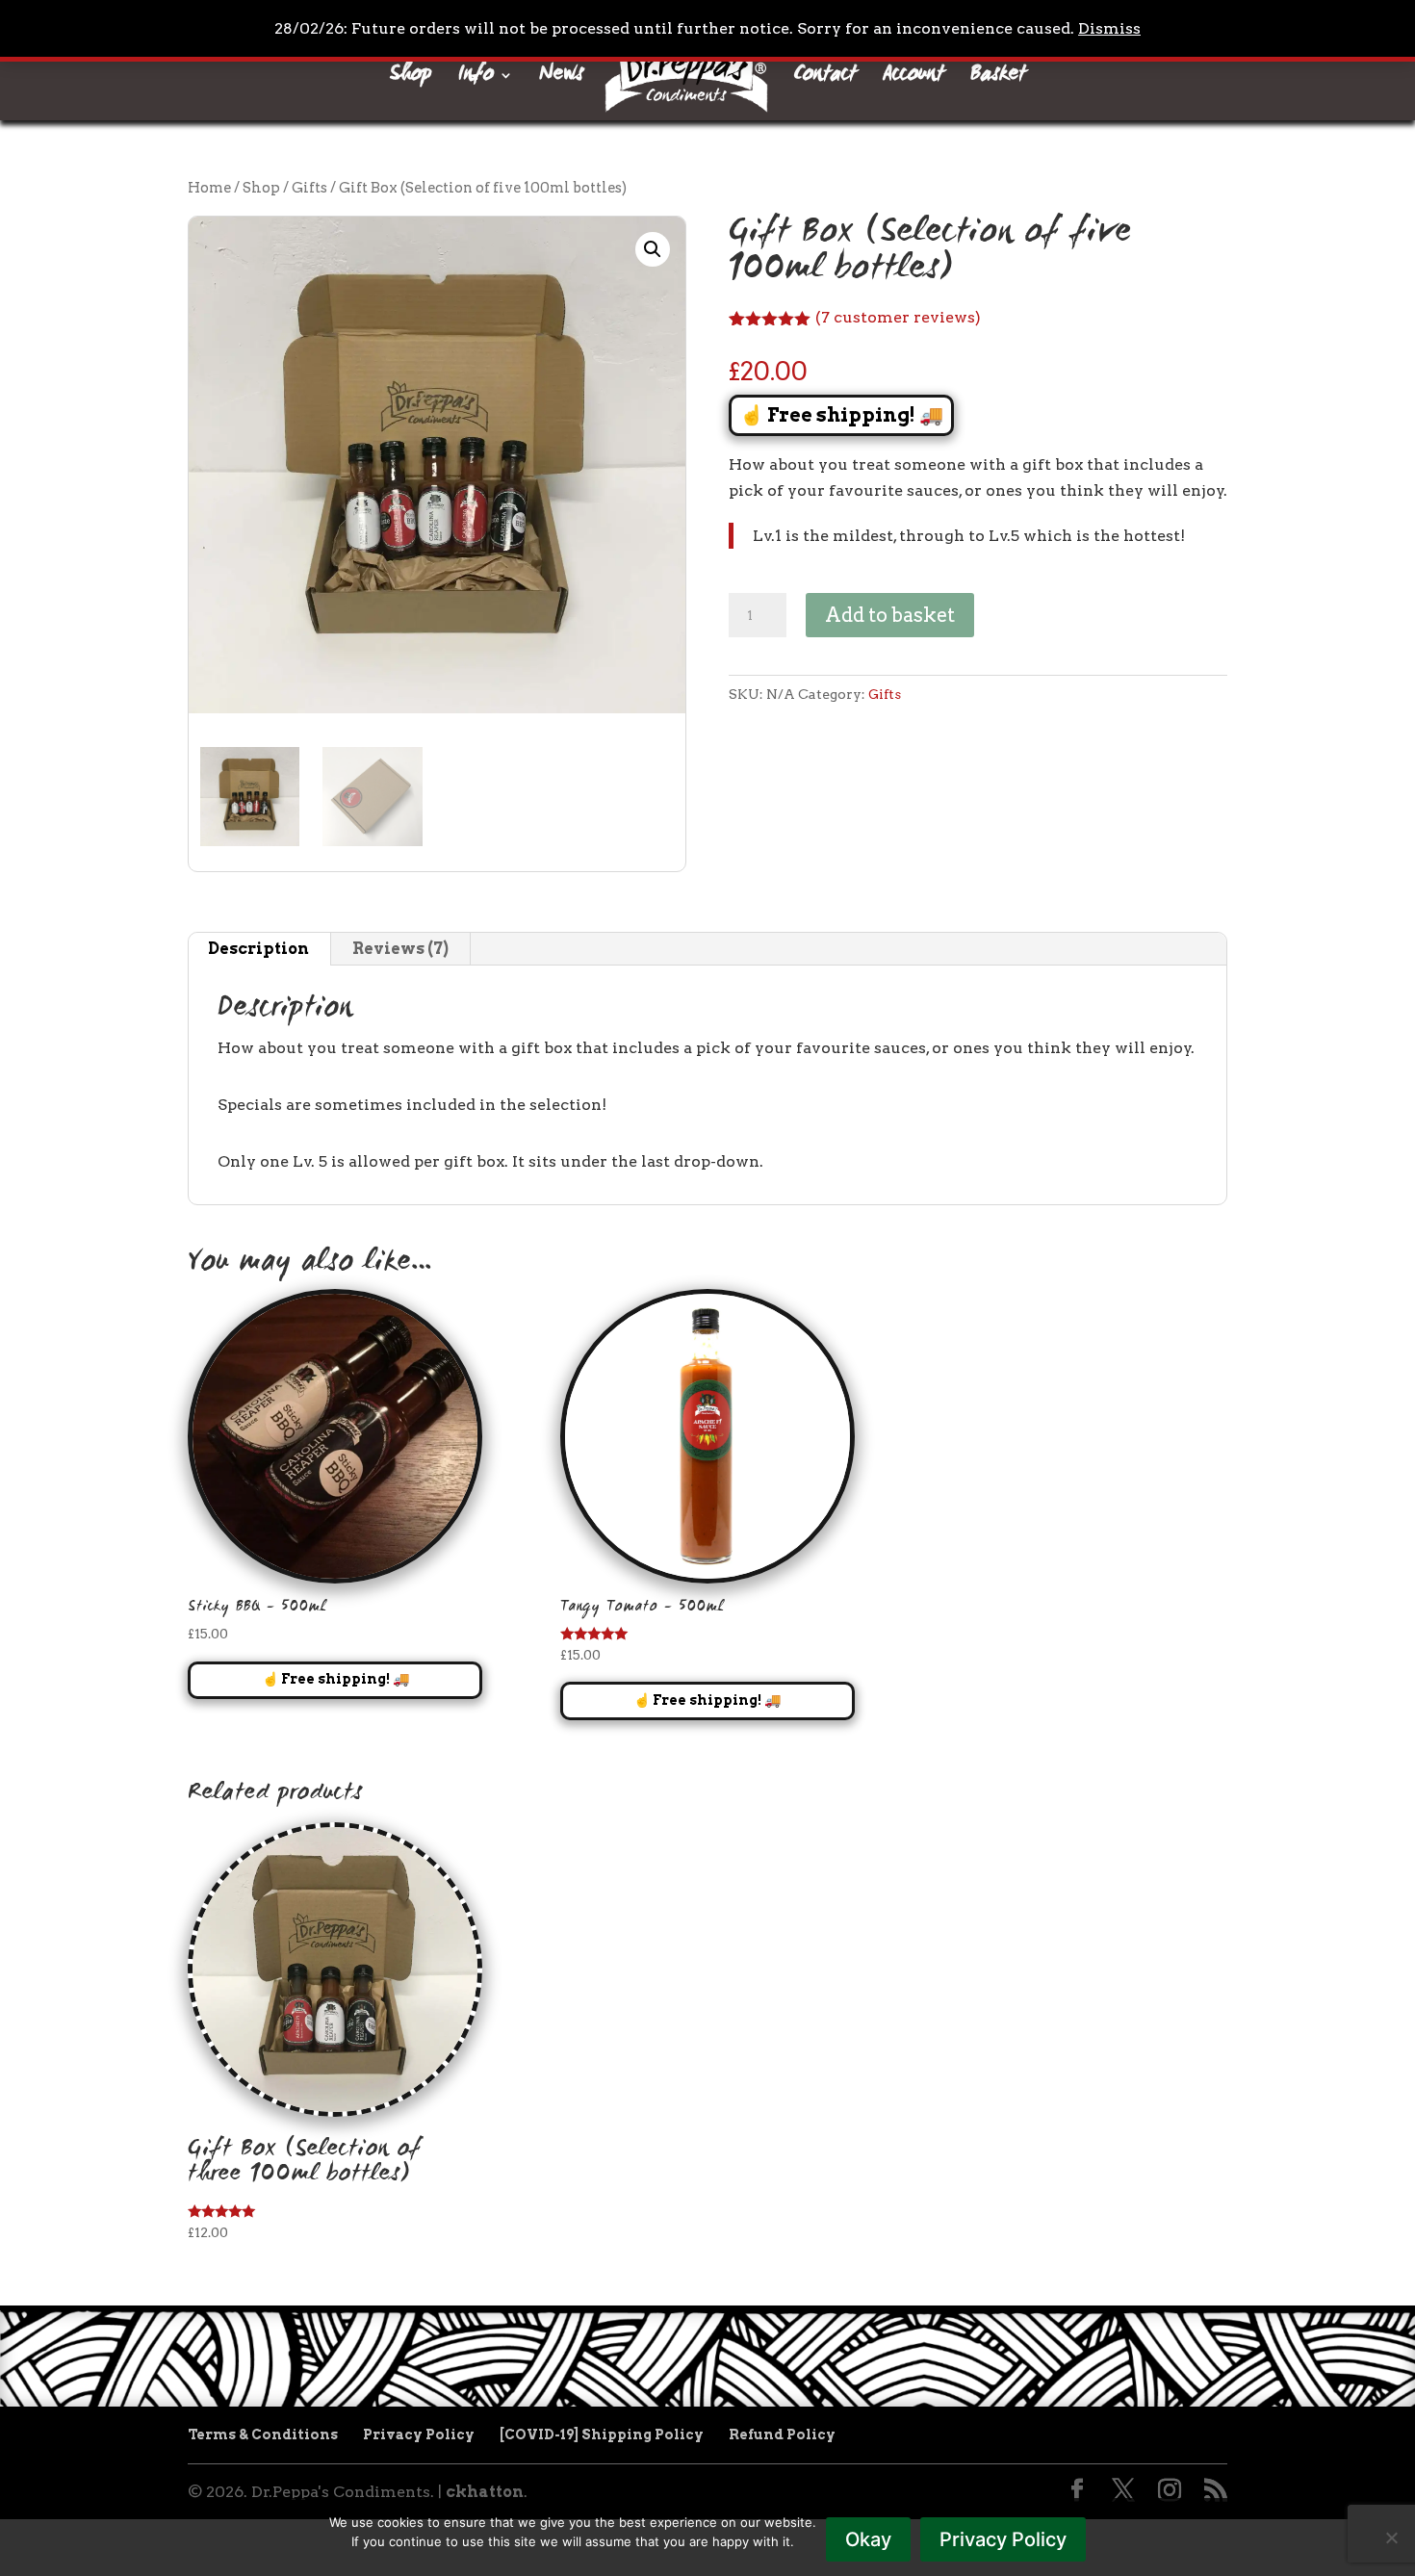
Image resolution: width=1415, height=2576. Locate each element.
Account (913, 80)
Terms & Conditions (263, 2434)
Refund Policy (782, 2434)
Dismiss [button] (1109, 28)
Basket (998, 80)
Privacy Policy (419, 2434)
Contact (825, 80)
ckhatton (485, 2492)
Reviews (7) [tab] (400, 949)
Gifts (309, 188)
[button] (653, 249)
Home (209, 188)
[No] (1391, 2537)
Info (476, 80)
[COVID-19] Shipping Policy (602, 2434)
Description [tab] (258, 949)
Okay (868, 2539)
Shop (411, 80)
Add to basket (890, 615)
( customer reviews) (898, 317)
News (561, 80)
